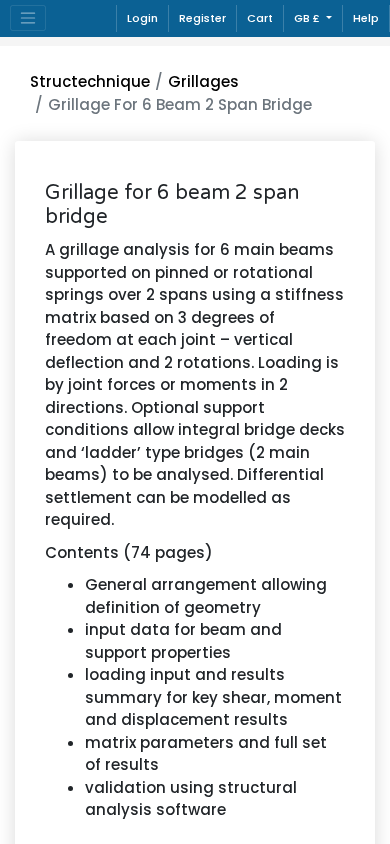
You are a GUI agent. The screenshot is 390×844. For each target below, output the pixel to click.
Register (202, 18)
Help (366, 18)
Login (142, 18)
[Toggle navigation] (28, 18)
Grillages (203, 81)
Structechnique (90, 81)
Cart (260, 18)
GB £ (308, 18)
